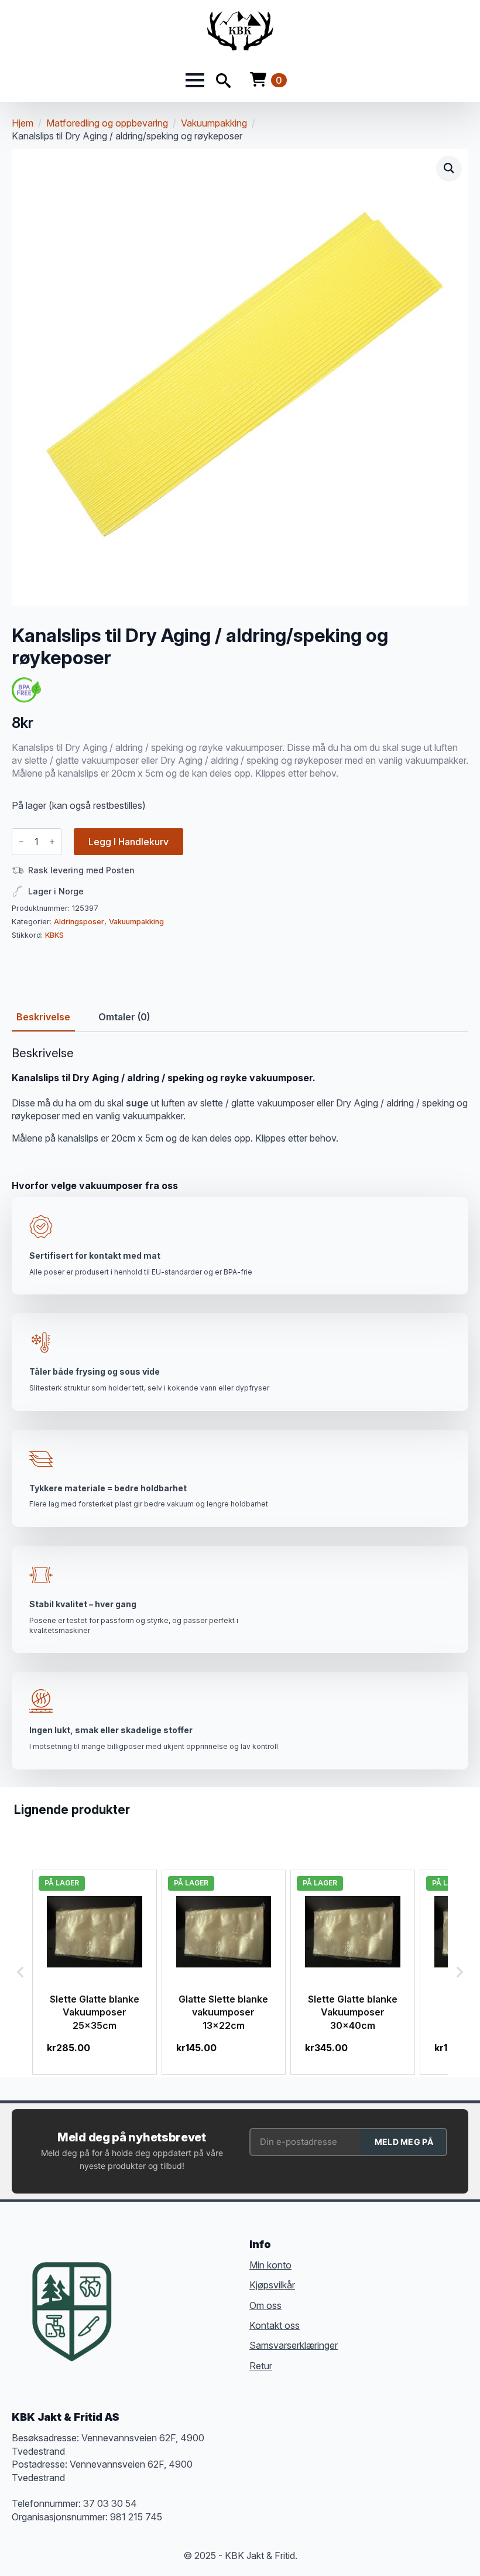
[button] (449, 168)
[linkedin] (201, 2304)
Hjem (23, 123)
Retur (261, 2366)
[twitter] (159, 2304)
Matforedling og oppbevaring (107, 123)
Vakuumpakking (214, 123)
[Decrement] (21, 842)
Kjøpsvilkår (272, 2285)
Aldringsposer (79, 922)
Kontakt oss (275, 2325)
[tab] (43, 1017)
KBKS (54, 935)
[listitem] (95, 1972)
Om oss (265, 2305)
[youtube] (222, 2304)
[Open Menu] (195, 80)
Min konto (270, 2265)
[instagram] (180, 2304)
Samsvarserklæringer (294, 2345)
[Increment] (52, 842)
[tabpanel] (240, 1096)
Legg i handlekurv (128, 842)
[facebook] (138, 2304)
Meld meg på (404, 2142)
